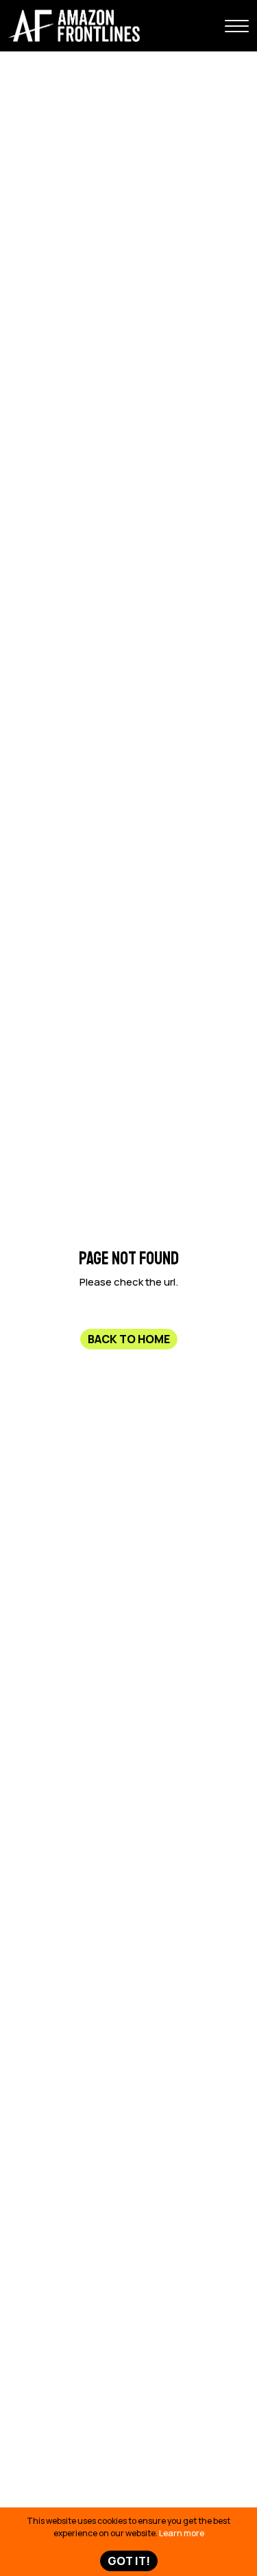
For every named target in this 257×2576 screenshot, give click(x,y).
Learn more (182, 2533)
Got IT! (129, 2561)
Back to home (129, 1338)
